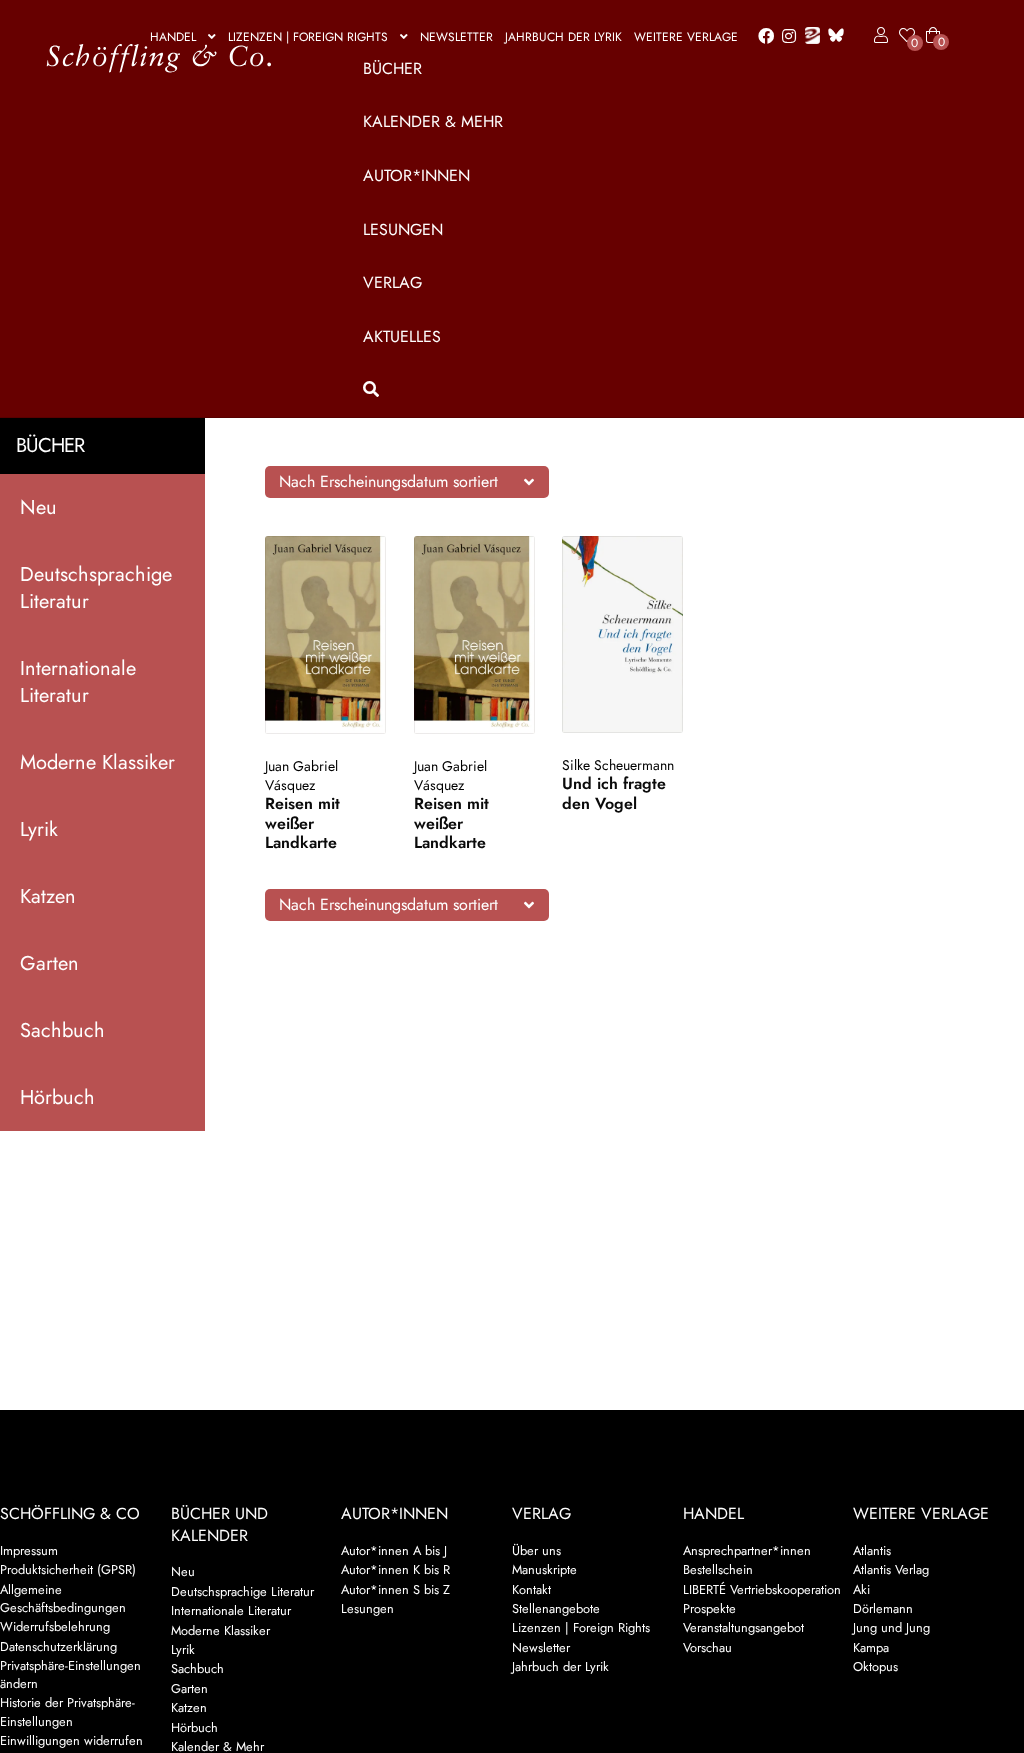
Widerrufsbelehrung (55, 1626)
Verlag (392, 282)
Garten (49, 963)
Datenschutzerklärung (58, 1646)
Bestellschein (718, 1569)
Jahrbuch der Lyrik (563, 37)
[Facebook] (762, 37)
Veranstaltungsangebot (743, 1627)
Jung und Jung (891, 1627)
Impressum (29, 1550)
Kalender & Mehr (433, 121)
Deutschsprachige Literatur (96, 588)
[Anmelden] (877, 36)
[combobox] (407, 482)
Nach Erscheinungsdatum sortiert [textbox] (388, 481)
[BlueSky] (832, 36)
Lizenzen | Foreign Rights (308, 37)
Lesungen (403, 229)
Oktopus (875, 1666)
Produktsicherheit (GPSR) (68, 1569)
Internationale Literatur (78, 682)
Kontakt (531, 1589)
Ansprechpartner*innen (747, 1550)
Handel (173, 37)
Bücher (392, 68)
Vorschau (707, 1647)
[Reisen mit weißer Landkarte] (325, 635)
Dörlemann (883, 1608)
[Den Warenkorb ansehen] (933, 23)
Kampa (871, 1647)
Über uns (536, 1550)
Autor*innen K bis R (395, 1569)
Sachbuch (62, 1030)
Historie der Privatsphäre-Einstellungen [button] (67, 1711)
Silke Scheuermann (618, 765)
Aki (861, 1589)
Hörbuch (57, 1097)
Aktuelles (402, 336)
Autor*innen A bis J (394, 1550)
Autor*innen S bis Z (395, 1589)
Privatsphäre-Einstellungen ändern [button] (70, 1674)
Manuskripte (544, 1569)
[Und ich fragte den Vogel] (622, 634)
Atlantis (872, 1550)
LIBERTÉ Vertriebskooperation (762, 1589)
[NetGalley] (808, 37)
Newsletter (456, 37)
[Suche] (648, 390)
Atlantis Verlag (891, 1569)
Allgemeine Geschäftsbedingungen (63, 1598)
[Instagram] (785, 37)
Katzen (48, 896)
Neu (38, 507)
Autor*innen (416, 175)
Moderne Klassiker (97, 762)
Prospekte (709, 1608)
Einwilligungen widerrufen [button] (71, 1740)
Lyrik (39, 829)
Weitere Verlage (686, 37)
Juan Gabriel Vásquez (301, 775)
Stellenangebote (556, 1608)
